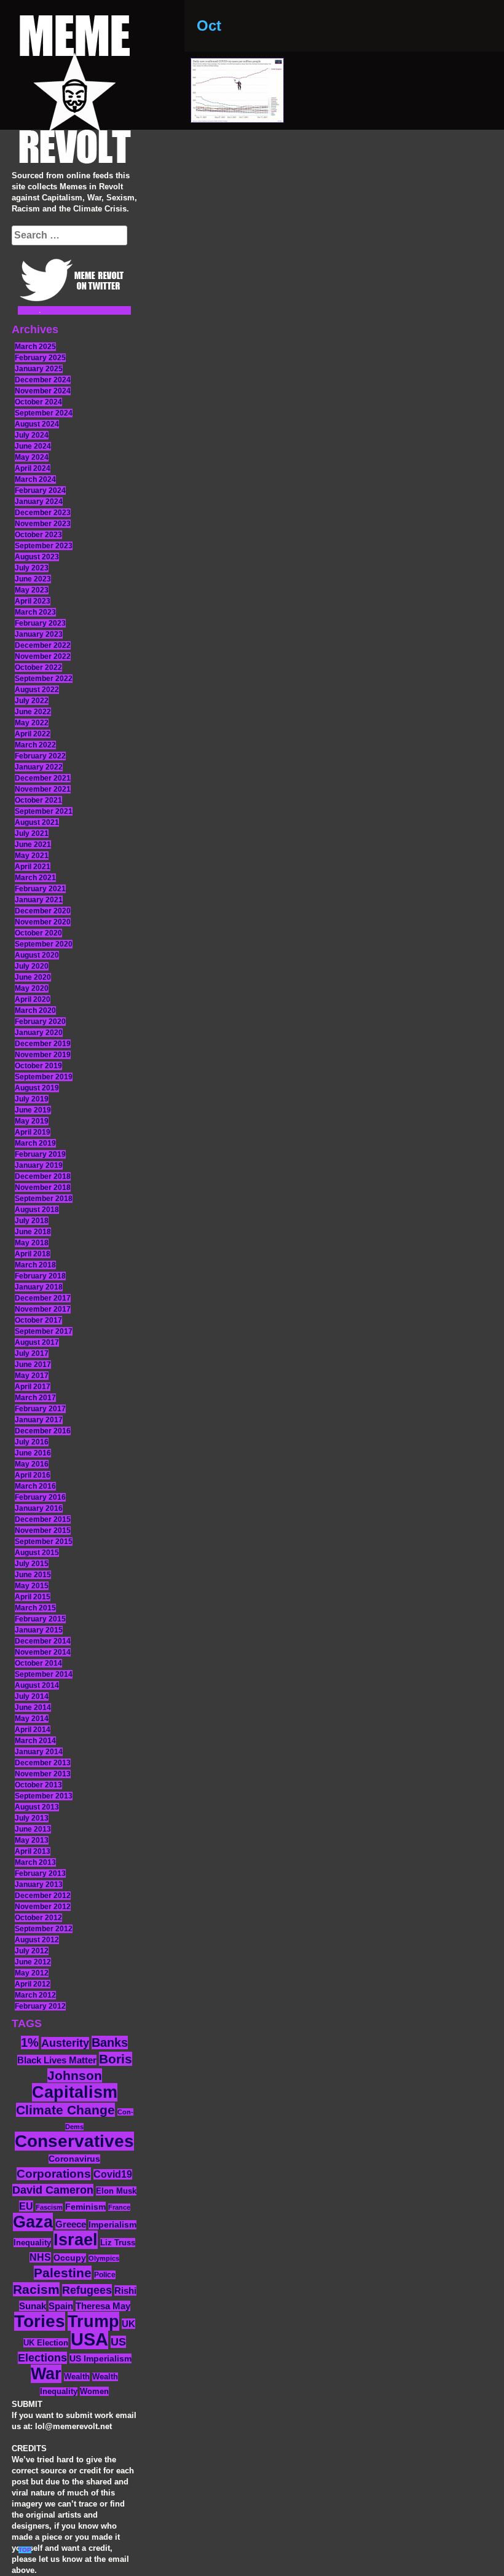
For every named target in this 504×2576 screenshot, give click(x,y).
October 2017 (38, 1320)
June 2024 (33, 446)
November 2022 (43, 656)
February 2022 (40, 756)
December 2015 (43, 1519)
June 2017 (33, 1365)
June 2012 (33, 1962)
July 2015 (32, 1564)
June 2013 (33, 1829)
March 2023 (35, 612)
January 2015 (39, 1630)
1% (30, 2042)
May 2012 (32, 1973)
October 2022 (38, 668)
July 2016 (32, 1442)
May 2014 (32, 1719)
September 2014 (44, 1674)
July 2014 (32, 1696)
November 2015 (43, 1530)
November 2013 (43, 1774)
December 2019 (43, 1044)
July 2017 (32, 1353)
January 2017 (39, 1420)
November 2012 (43, 1907)
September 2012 (44, 1929)
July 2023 (32, 568)
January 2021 (39, 900)
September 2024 (44, 413)
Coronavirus (74, 2159)
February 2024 (40, 490)
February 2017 (40, 1409)
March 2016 (35, 1486)
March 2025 (35, 347)
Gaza (33, 2222)
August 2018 (37, 1210)
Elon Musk (116, 2191)
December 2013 (43, 1763)
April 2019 (33, 1132)
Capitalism (75, 2092)
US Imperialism (100, 2358)
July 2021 (32, 833)
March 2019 (35, 1143)
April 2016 (33, 1475)
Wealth (77, 2377)
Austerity (65, 2043)
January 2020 (39, 1033)
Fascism (49, 2207)
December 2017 (43, 1298)
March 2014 (35, 1741)
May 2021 (32, 856)
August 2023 (37, 557)
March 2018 (35, 1265)
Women (94, 2391)
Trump (93, 2321)
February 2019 (40, 1154)
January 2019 (39, 1165)
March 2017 (35, 1398)
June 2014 (33, 1707)
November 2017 (43, 1309)
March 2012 (35, 1995)
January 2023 (39, 634)
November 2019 (43, 1055)
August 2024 (37, 424)
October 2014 (38, 1663)
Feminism (85, 2207)
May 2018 (32, 1243)
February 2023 (40, 623)
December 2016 (43, 1431)
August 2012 (37, 1940)
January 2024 (39, 502)
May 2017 (32, 1376)
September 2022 (44, 679)
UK (128, 2324)
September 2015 (44, 1542)
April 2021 (33, 867)
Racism (36, 2289)
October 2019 (38, 1066)
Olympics (104, 2258)
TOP (25, 2550)
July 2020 (32, 966)
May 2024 (32, 457)
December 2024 (43, 380)
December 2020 (43, 911)
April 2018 (33, 1254)
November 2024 (43, 391)
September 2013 (44, 1796)
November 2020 (43, 922)
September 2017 (44, 1331)
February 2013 (40, 1873)
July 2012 (32, 1951)
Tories (40, 2321)
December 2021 (43, 778)
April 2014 (33, 1730)
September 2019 (44, 1077)
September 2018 (44, 1199)
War (46, 2374)
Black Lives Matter (57, 2060)
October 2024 (38, 402)
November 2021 (43, 789)
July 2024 (32, 435)
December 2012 (43, 1896)
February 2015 (40, 1619)
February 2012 (40, 2006)
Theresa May (103, 2306)
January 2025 (39, 369)
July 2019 (32, 1099)
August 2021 (37, 822)
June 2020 (33, 977)
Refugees (87, 2290)
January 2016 (39, 1508)
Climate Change (65, 2110)
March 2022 (35, 745)
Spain (61, 2306)
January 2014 (39, 1752)
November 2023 (43, 524)
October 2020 (38, 933)
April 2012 (33, 1984)
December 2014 (43, 1641)
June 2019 (33, 1110)
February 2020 (40, 1022)
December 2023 (43, 513)
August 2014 (37, 1685)
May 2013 (32, 1840)
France (119, 2207)
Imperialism (112, 2225)
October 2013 (38, 1785)
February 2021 (40, 889)
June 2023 (33, 579)
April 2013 (33, 1851)
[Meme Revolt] (74, 91)
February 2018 (40, 1276)
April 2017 (33, 1387)
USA (89, 2339)
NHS (40, 2257)
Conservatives (74, 2141)
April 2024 (33, 468)
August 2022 (37, 690)
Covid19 (113, 2174)
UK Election (46, 2343)
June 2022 (33, 712)
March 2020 (35, 1010)
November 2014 (43, 1652)
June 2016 (33, 1453)
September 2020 (44, 944)
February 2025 (40, 358)
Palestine (63, 2273)
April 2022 (33, 734)
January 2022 (39, 767)
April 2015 (33, 1597)
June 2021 (33, 845)
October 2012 (38, 1918)
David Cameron (53, 2190)
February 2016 (40, 1497)
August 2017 (37, 1342)
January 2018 (39, 1287)
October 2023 (38, 535)
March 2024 (35, 479)
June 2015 (33, 1575)
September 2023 (44, 546)
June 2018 (33, 1232)
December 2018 (43, 1176)
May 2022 (32, 723)
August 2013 (37, 1807)
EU (26, 2206)
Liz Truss (118, 2243)
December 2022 (43, 645)
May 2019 (32, 1121)
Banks (110, 2042)
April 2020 (33, 999)
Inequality (32, 2243)
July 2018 (32, 1221)
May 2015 (32, 1586)
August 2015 (37, 1553)
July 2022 (32, 701)
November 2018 (43, 1188)
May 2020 (32, 988)
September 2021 (44, 811)
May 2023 (32, 590)
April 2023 (33, 601)
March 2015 (35, 1608)
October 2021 (38, 800)
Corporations (54, 2174)
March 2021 (35, 878)
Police (105, 2275)
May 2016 (32, 1464)
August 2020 (37, 955)
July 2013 (32, 1818)
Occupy (70, 2258)
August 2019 (37, 1088)
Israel (76, 2240)
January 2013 (39, 1885)
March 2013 (35, 1862)
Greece (71, 2224)
